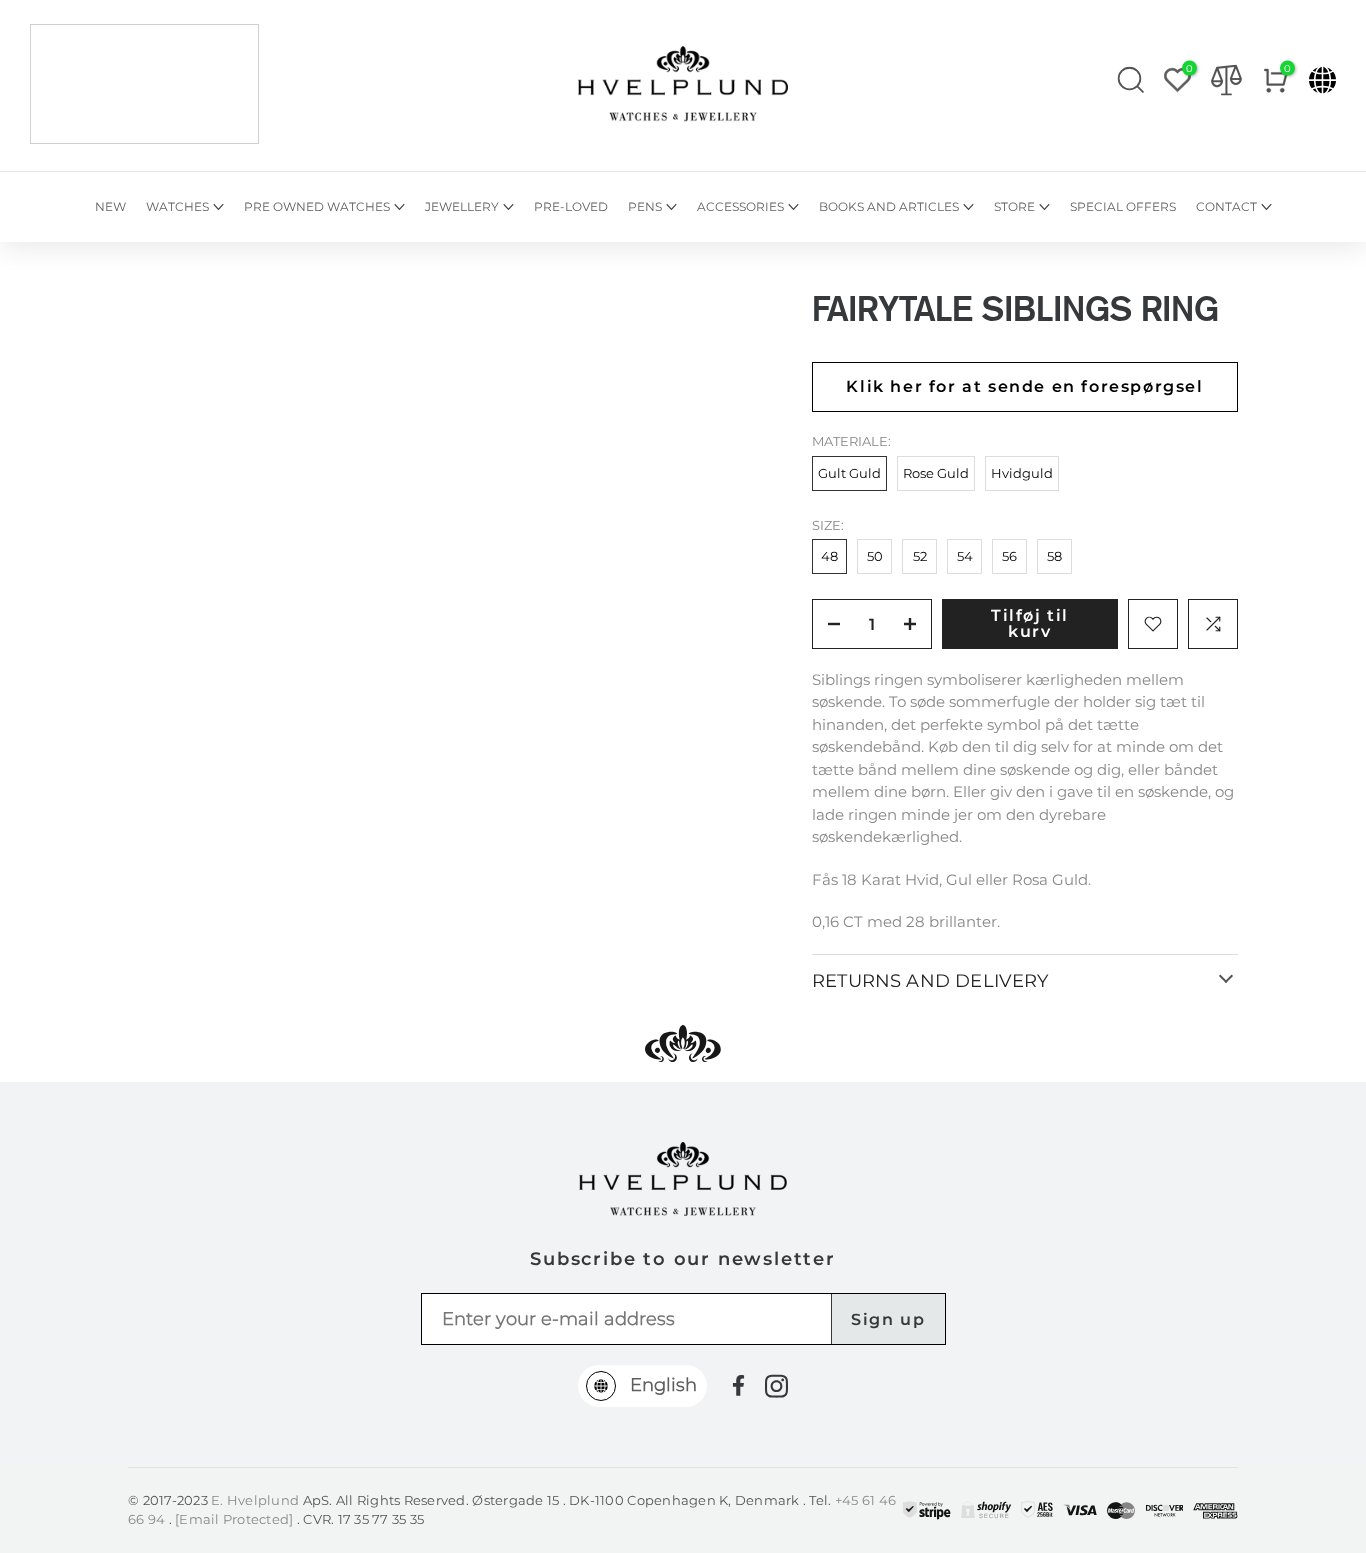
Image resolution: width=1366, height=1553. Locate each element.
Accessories (740, 206)
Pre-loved (571, 206)
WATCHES (177, 206)
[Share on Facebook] (738, 1385)
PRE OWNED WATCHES (317, 206)
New (110, 206)
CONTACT (1226, 206)
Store (1014, 206)
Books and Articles (889, 206)
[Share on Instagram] (776, 1386)
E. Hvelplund (255, 1500)
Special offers (1123, 206)
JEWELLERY (462, 206)
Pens (645, 206)
